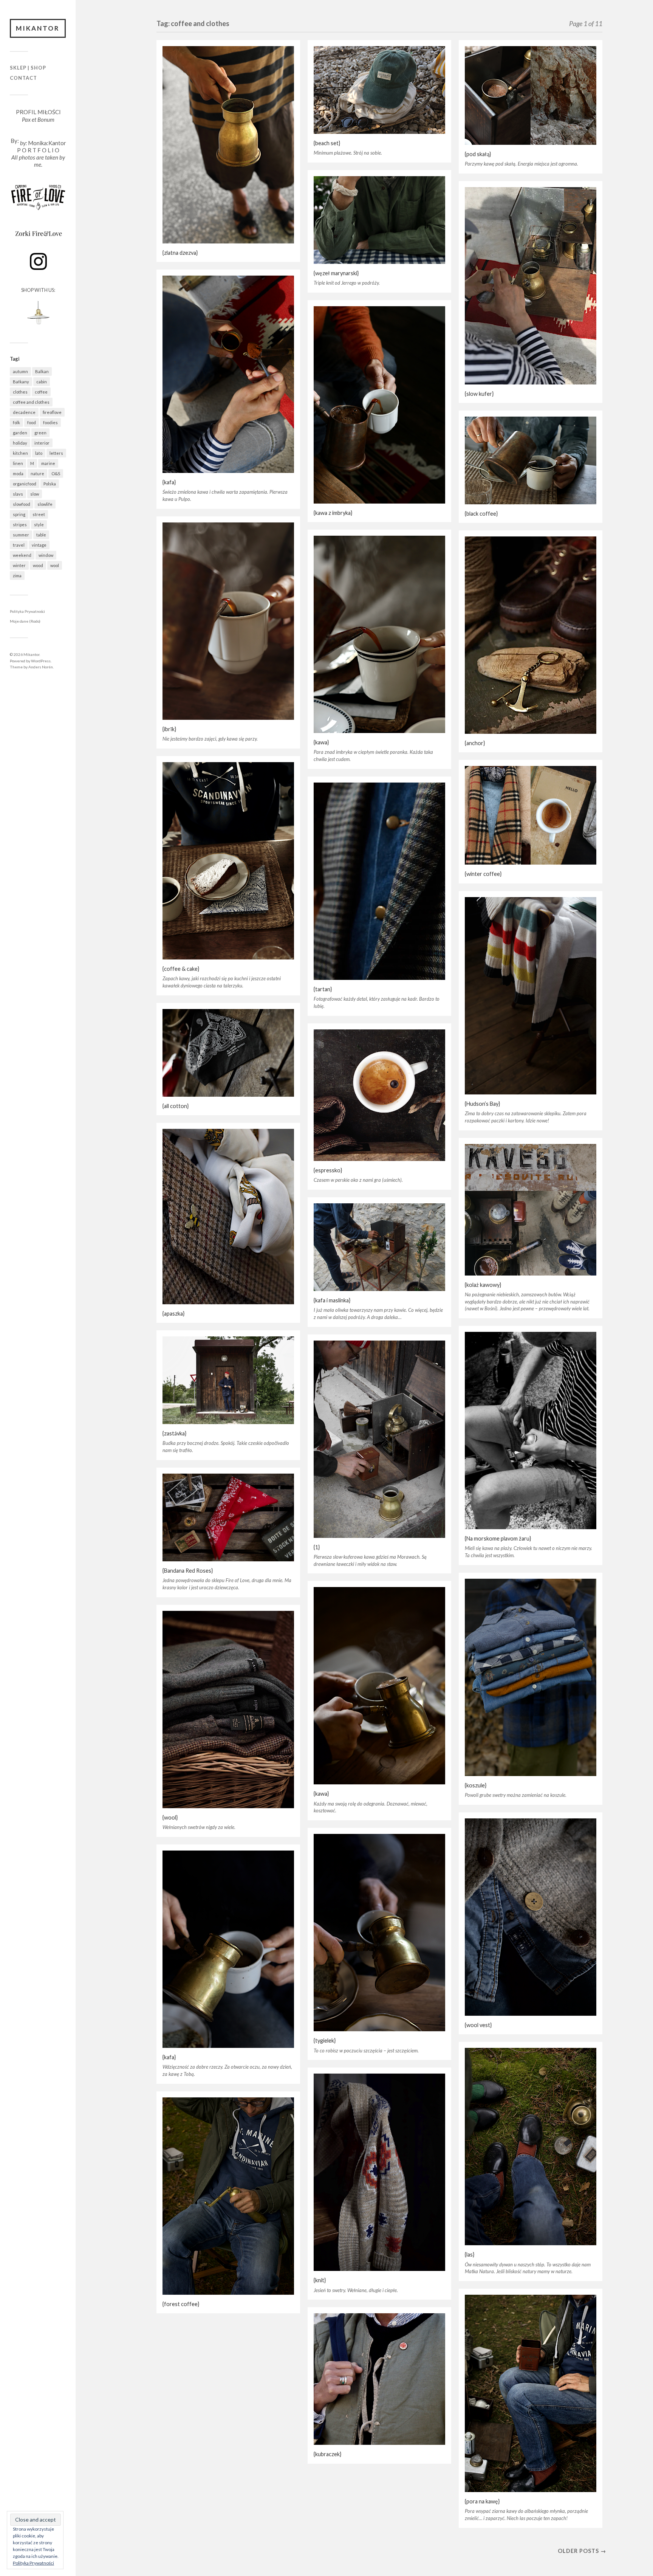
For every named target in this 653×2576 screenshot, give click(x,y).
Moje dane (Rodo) (25, 621)
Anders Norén (41, 667)
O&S (56, 474)
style (39, 525)
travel (19, 545)
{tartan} (323, 989)
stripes (20, 525)
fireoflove (52, 412)
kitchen (20, 453)
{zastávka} (174, 1433)
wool (55, 565)
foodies (50, 422)
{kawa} (321, 742)
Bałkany (21, 382)
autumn (20, 371)
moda (18, 474)
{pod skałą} (478, 154)
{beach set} (327, 143)
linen (18, 463)
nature (37, 474)
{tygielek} (325, 2040)
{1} (317, 1547)
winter (19, 565)
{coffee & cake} (181, 969)
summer (21, 535)
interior (42, 443)
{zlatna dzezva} (180, 253)
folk (16, 422)
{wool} (170, 1817)
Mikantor (38, 28)
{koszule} (476, 1785)
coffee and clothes (31, 402)
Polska (50, 484)
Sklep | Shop (28, 68)
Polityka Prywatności (27, 611)
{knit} (320, 2280)
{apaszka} (173, 1314)
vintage (39, 545)
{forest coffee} (181, 2304)
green (40, 433)
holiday (20, 443)
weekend (22, 555)
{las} (470, 2254)
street (39, 514)
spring (19, 514)
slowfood (22, 504)
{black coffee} (481, 514)
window (46, 555)
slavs (18, 494)
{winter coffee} (483, 874)
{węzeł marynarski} (336, 273)
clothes (20, 392)
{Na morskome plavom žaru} (498, 1538)
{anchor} (475, 743)
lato (39, 453)
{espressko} (328, 1170)
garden (20, 433)
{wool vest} (478, 2025)
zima (17, 576)
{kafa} (169, 482)
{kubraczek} (327, 2454)
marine (48, 463)
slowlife (45, 504)
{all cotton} (176, 1106)
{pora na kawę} (482, 2501)
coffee (41, 392)
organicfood (25, 484)
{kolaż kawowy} (483, 1285)
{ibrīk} (169, 729)
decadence (24, 412)
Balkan (42, 371)
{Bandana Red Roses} (188, 1571)
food (32, 422)
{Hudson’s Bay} (482, 1104)
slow (35, 494)
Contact (23, 78)
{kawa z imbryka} (333, 513)
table (41, 535)
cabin (42, 382)
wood (38, 565)
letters (56, 453)
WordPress (41, 661)
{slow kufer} (479, 394)
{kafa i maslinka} (332, 1300)
